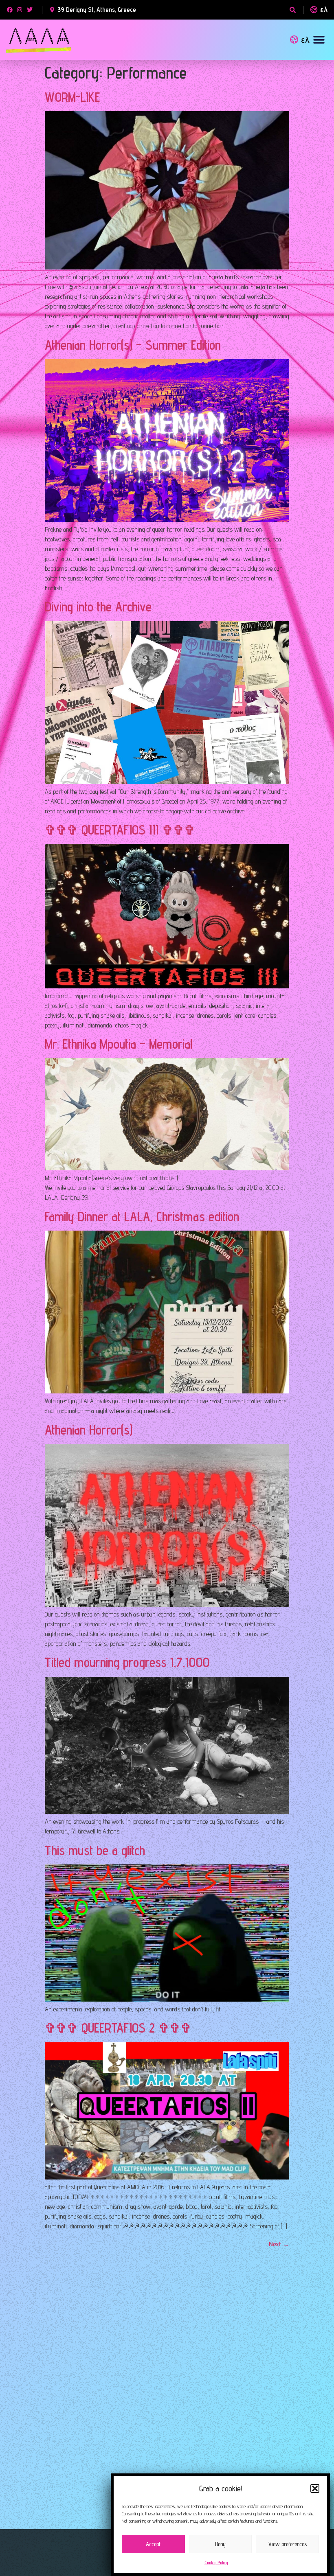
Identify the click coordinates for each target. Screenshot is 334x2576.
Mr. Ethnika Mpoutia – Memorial (119, 1044)
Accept (153, 2544)
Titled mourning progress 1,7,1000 (127, 1662)
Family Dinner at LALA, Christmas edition (142, 1216)
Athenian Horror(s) (89, 1430)
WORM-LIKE (73, 97)
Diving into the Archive (98, 607)
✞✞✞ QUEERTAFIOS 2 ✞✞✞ (118, 2028)
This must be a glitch (95, 1850)
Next (279, 2244)
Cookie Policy (216, 2562)
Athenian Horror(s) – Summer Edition (133, 345)
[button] (315, 2488)
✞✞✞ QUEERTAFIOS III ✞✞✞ (120, 830)
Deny (220, 2544)
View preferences (288, 2544)
